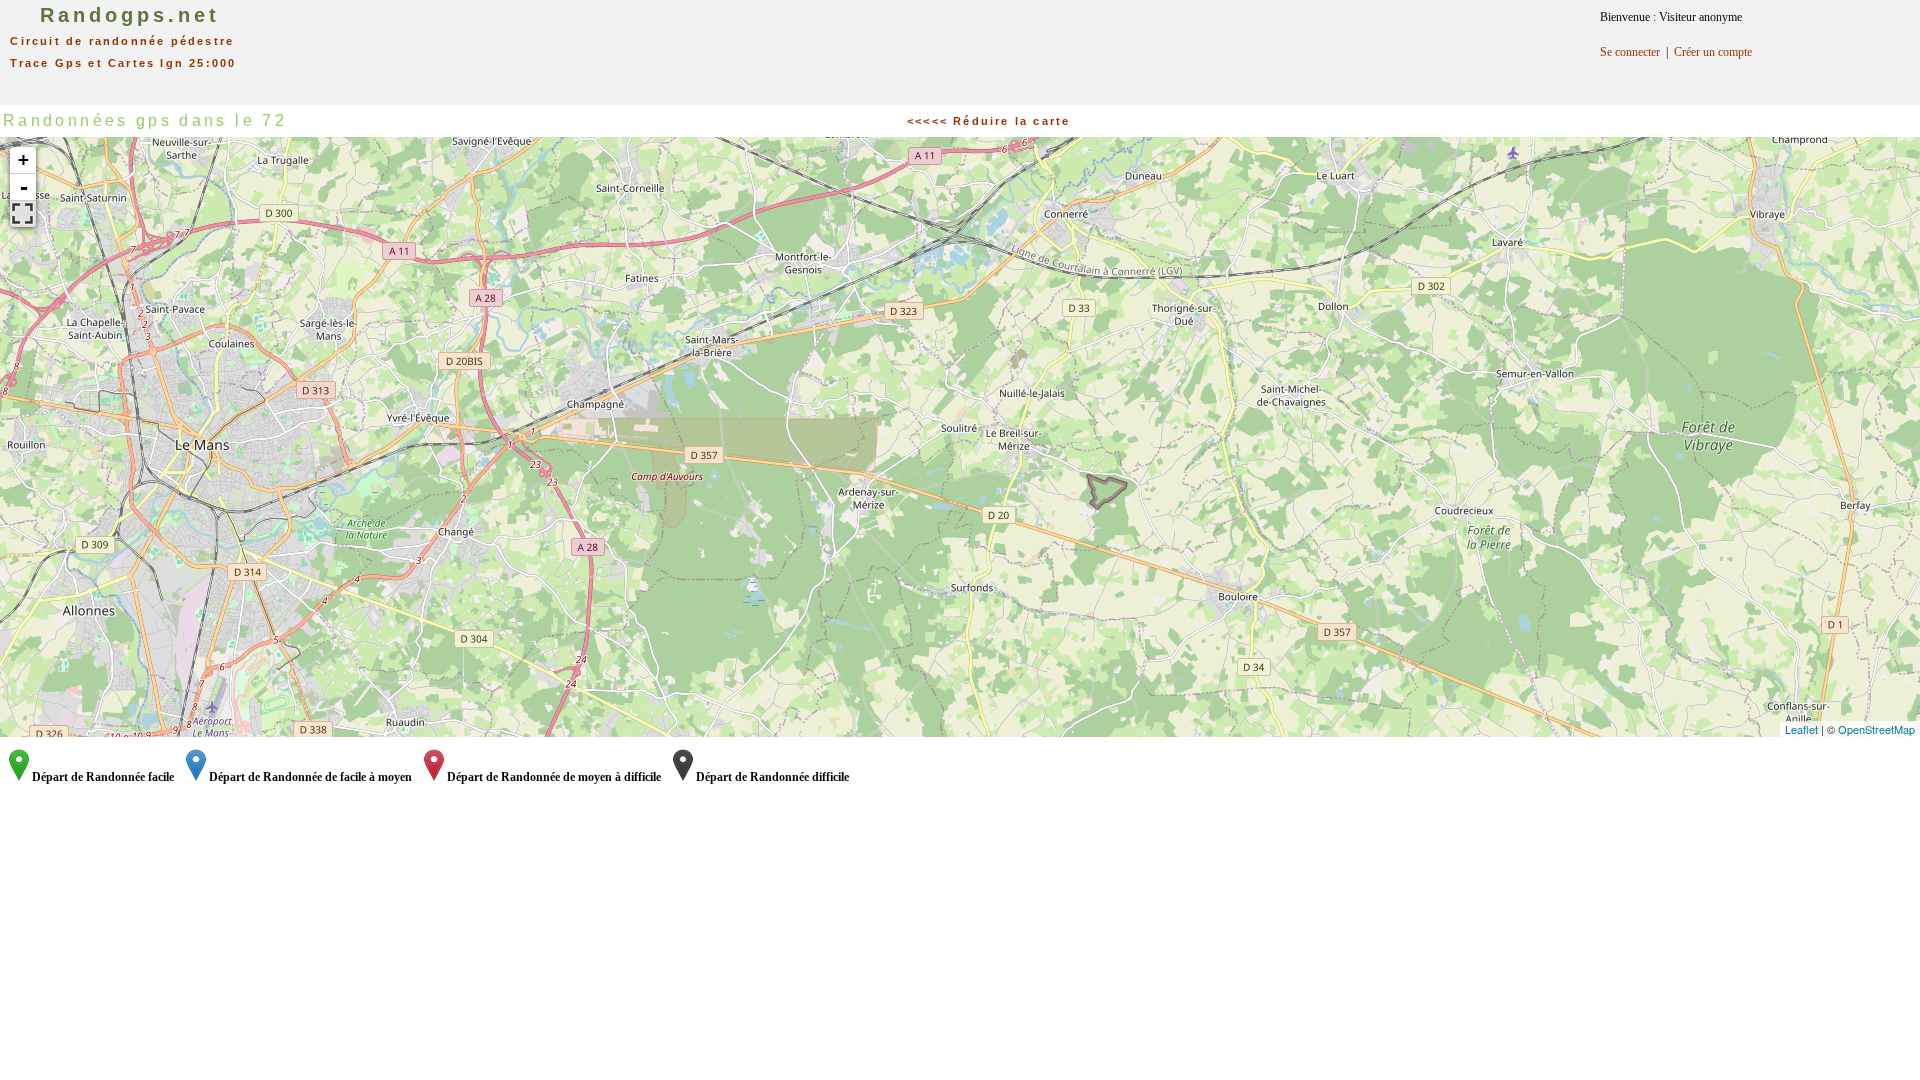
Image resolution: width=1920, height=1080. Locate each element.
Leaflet (1801, 729)
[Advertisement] (990, 45)
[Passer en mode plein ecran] (23, 214)
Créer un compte (1713, 52)
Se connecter (1630, 52)
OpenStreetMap (1876, 729)
